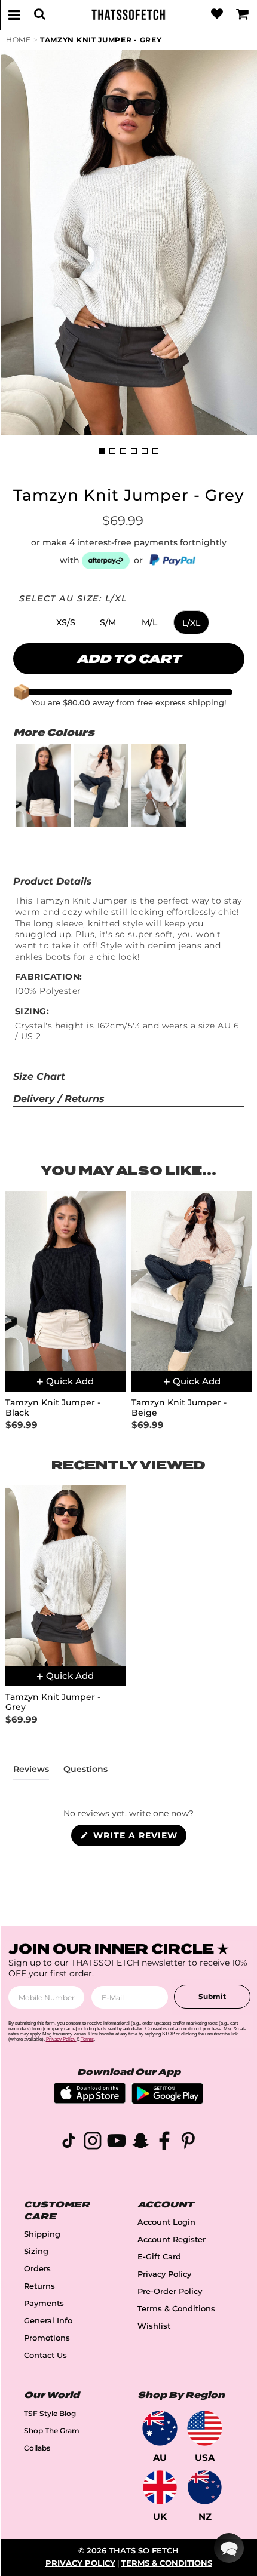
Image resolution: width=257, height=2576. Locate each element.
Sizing (36, 2251)
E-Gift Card (159, 2257)
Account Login (166, 2222)
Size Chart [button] (39, 1077)
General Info (48, 2321)
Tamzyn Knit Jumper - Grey (101, 40)
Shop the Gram (52, 2431)
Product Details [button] (53, 881)
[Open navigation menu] (14, 14)
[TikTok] (69, 2143)
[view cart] (243, 14)
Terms (87, 2039)
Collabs (37, 2448)
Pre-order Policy (170, 2291)
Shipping (42, 2234)
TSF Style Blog (50, 2413)
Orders (37, 2269)
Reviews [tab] (31, 1771)
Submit (212, 1996)
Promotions (47, 2338)
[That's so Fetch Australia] (160, 2428)
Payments (44, 2303)
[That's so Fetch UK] (160, 2487)
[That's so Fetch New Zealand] (205, 2487)
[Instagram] (93, 2143)
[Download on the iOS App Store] (90, 2100)
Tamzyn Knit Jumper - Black (53, 1408)
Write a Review (138, 1838)
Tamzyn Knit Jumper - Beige (179, 1408)
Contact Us (45, 2355)
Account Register (172, 2239)
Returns (39, 2286)
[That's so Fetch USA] (205, 2428)
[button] (66, 622)
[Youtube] (117, 2143)
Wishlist (154, 2326)
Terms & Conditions (176, 2309)
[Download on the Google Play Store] (167, 2101)
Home (19, 40)
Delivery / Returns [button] (59, 1099)
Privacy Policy (164, 2274)
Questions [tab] (85, 1771)
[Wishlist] (217, 14)
